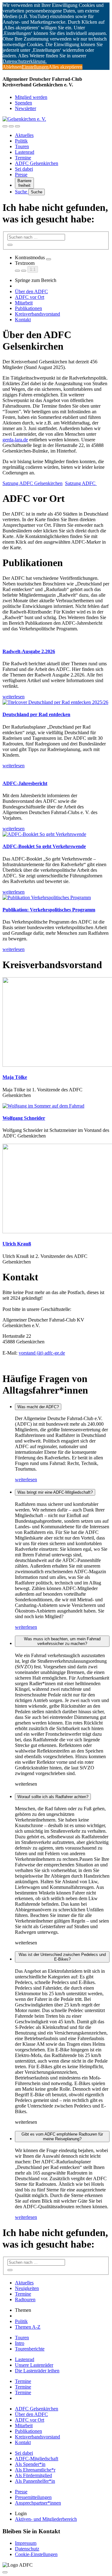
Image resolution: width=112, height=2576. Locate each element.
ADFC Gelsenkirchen (37, 163)
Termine (23, 158)
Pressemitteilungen (33, 2497)
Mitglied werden (31, 97)
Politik (21, 141)
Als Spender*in (30, 2464)
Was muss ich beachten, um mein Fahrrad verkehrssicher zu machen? (62, 1641)
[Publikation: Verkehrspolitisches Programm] (56, 898)
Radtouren (25, 2299)
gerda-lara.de (15, 440)
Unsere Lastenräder (34, 2365)
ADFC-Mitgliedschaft (37, 2459)
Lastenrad (25, 152)
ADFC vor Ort (30, 297)
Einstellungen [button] (35, 67)
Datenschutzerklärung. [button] (25, 61)
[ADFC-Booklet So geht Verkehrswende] (56, 834)
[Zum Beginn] (5, 2572)
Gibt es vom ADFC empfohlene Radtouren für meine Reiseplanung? (62, 2137)
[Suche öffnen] (11, 126)
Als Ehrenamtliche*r (35, 2470)
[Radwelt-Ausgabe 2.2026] (56, 639)
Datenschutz (27, 2549)
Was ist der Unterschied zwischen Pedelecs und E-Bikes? (62, 1957)
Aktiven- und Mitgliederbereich (46, 2519)
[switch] (49, 259)
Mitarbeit (24, 303)
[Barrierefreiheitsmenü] (5, 126)
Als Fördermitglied (33, 2475)
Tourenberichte (30, 2349)
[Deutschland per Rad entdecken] (56, 702)
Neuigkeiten (27, 2288)
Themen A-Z (28, 2327)
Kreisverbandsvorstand (37, 314)
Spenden (23, 103)
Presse (21, 175)
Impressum (26, 2543)
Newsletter (26, 108)
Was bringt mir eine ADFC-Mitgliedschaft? (55, 1492)
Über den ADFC (31, 291)
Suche (22, 192)
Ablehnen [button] (12, 67)
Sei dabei (24, 169)
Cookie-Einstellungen (36, 2554)
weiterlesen (26, 1480)
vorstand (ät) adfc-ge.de (42, 1353)
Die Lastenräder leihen (37, 2371)
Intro (20, 2343)
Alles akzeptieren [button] (65, 67)
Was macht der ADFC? (38, 1407)
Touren (22, 146)
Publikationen (28, 308)
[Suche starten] (10, 245)
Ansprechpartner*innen (38, 2503)
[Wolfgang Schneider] (43, 1106)
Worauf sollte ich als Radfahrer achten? (53, 1797)
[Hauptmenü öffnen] (17, 126)
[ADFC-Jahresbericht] (56, 771)
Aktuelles (24, 135)
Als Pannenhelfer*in (35, 2481)
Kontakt (23, 320)
